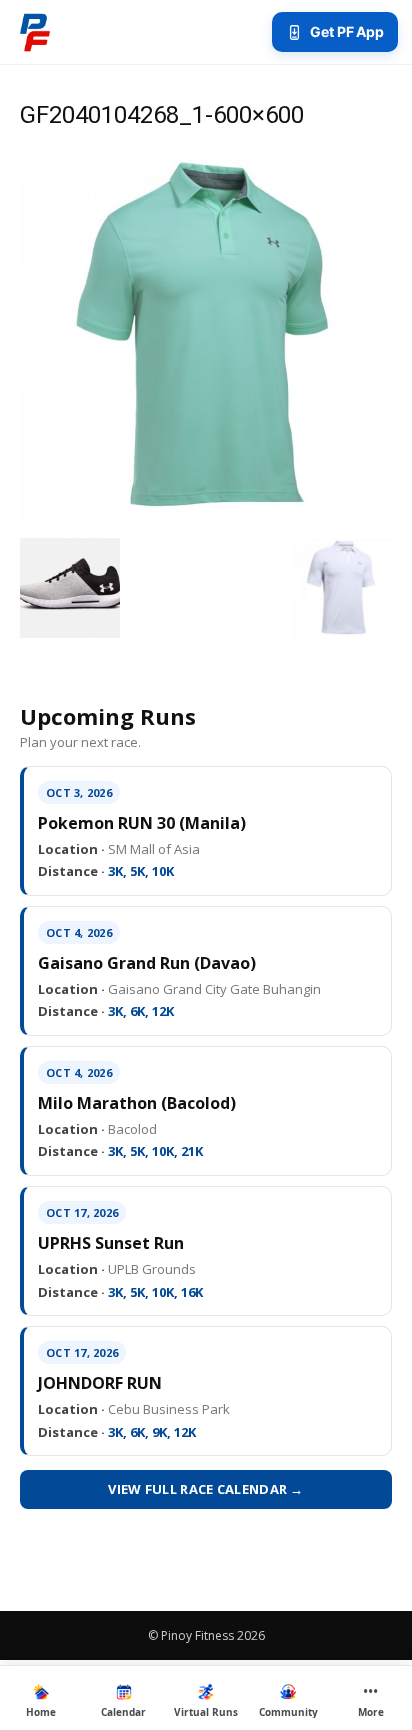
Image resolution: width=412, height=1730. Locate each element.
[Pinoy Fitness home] (35, 32)
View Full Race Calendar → (206, 1489)
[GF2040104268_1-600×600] (206, 517)
